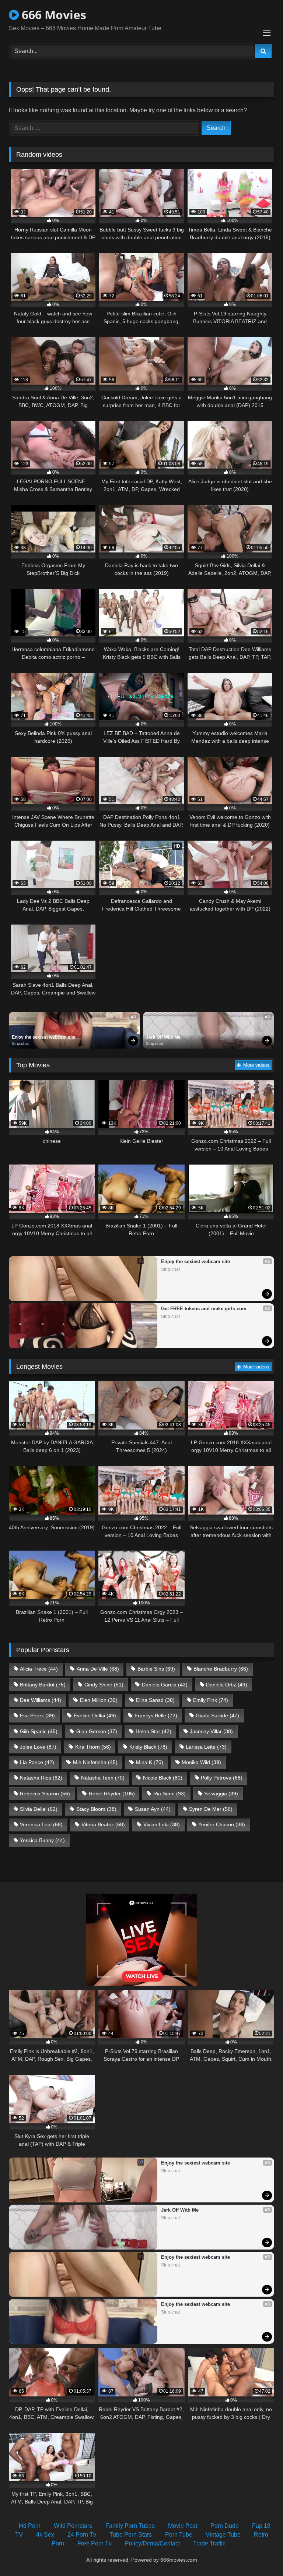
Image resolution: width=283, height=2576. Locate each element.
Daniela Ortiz (227, 1685)
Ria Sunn (170, 1794)
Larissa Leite (206, 1747)
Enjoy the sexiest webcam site (44, 1037)
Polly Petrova (222, 1778)
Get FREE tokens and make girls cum (204, 1309)
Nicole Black (163, 1778)
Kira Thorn (93, 1747)
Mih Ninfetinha (95, 1762)
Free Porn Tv (95, 2543)
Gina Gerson (97, 1731)
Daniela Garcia (165, 1685)
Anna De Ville (98, 1669)
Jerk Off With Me (163, 1037)
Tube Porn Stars (131, 2535)
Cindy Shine (104, 1685)
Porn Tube (179, 2535)
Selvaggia (221, 1794)
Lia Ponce (37, 1762)
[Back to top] (260, 2554)
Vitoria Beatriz (103, 1824)
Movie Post (183, 2526)
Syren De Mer (211, 1809)
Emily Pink (211, 1700)
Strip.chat (20, 1043)
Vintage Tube (223, 2535)
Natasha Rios (41, 1778)
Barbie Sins (156, 1669)
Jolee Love (38, 1747)
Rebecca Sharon (45, 1794)
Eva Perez (37, 1715)
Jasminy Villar (211, 1731)
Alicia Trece (39, 1669)
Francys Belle (156, 1715)
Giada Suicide (217, 1715)
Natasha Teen (103, 1778)
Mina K (150, 1762)
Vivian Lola (162, 1824)
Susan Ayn (153, 1809)
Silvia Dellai (39, 1809)
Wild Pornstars (73, 2526)
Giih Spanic (39, 1731)
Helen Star (153, 1731)
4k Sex (45, 2535)
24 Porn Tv (82, 2535)
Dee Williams (41, 1700)
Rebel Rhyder (112, 1794)
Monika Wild (201, 1762)
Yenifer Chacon (222, 1824)
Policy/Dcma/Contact (152, 2543)
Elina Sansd (155, 1700)
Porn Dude (225, 2526)
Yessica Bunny (42, 1840)
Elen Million (99, 1700)
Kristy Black (148, 1747)
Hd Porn (30, 2526)
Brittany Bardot (43, 1685)
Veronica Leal (41, 1824)
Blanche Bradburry (221, 1669)
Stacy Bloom (96, 1809)
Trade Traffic (209, 2543)
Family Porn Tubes (130, 2526)
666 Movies (53, 15)
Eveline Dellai (95, 1715)
